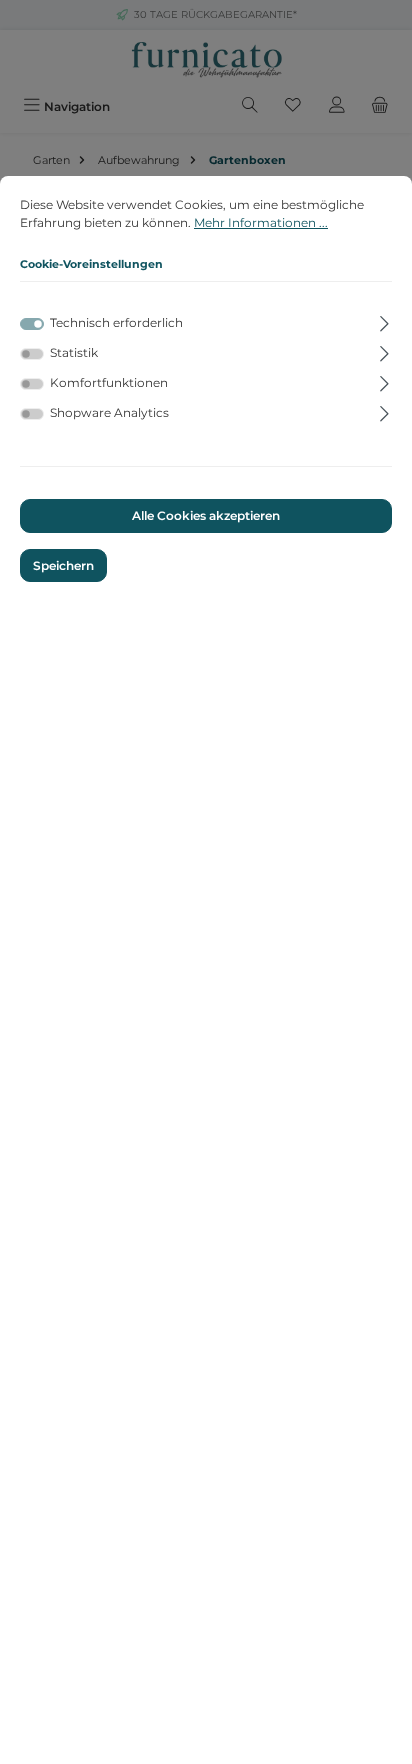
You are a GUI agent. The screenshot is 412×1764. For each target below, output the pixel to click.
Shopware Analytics (109, 412)
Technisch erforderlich (116, 322)
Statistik (74, 352)
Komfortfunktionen (109, 382)
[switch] (32, 354)
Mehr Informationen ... (261, 222)
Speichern (63, 565)
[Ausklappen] (384, 320)
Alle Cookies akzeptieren (206, 515)
